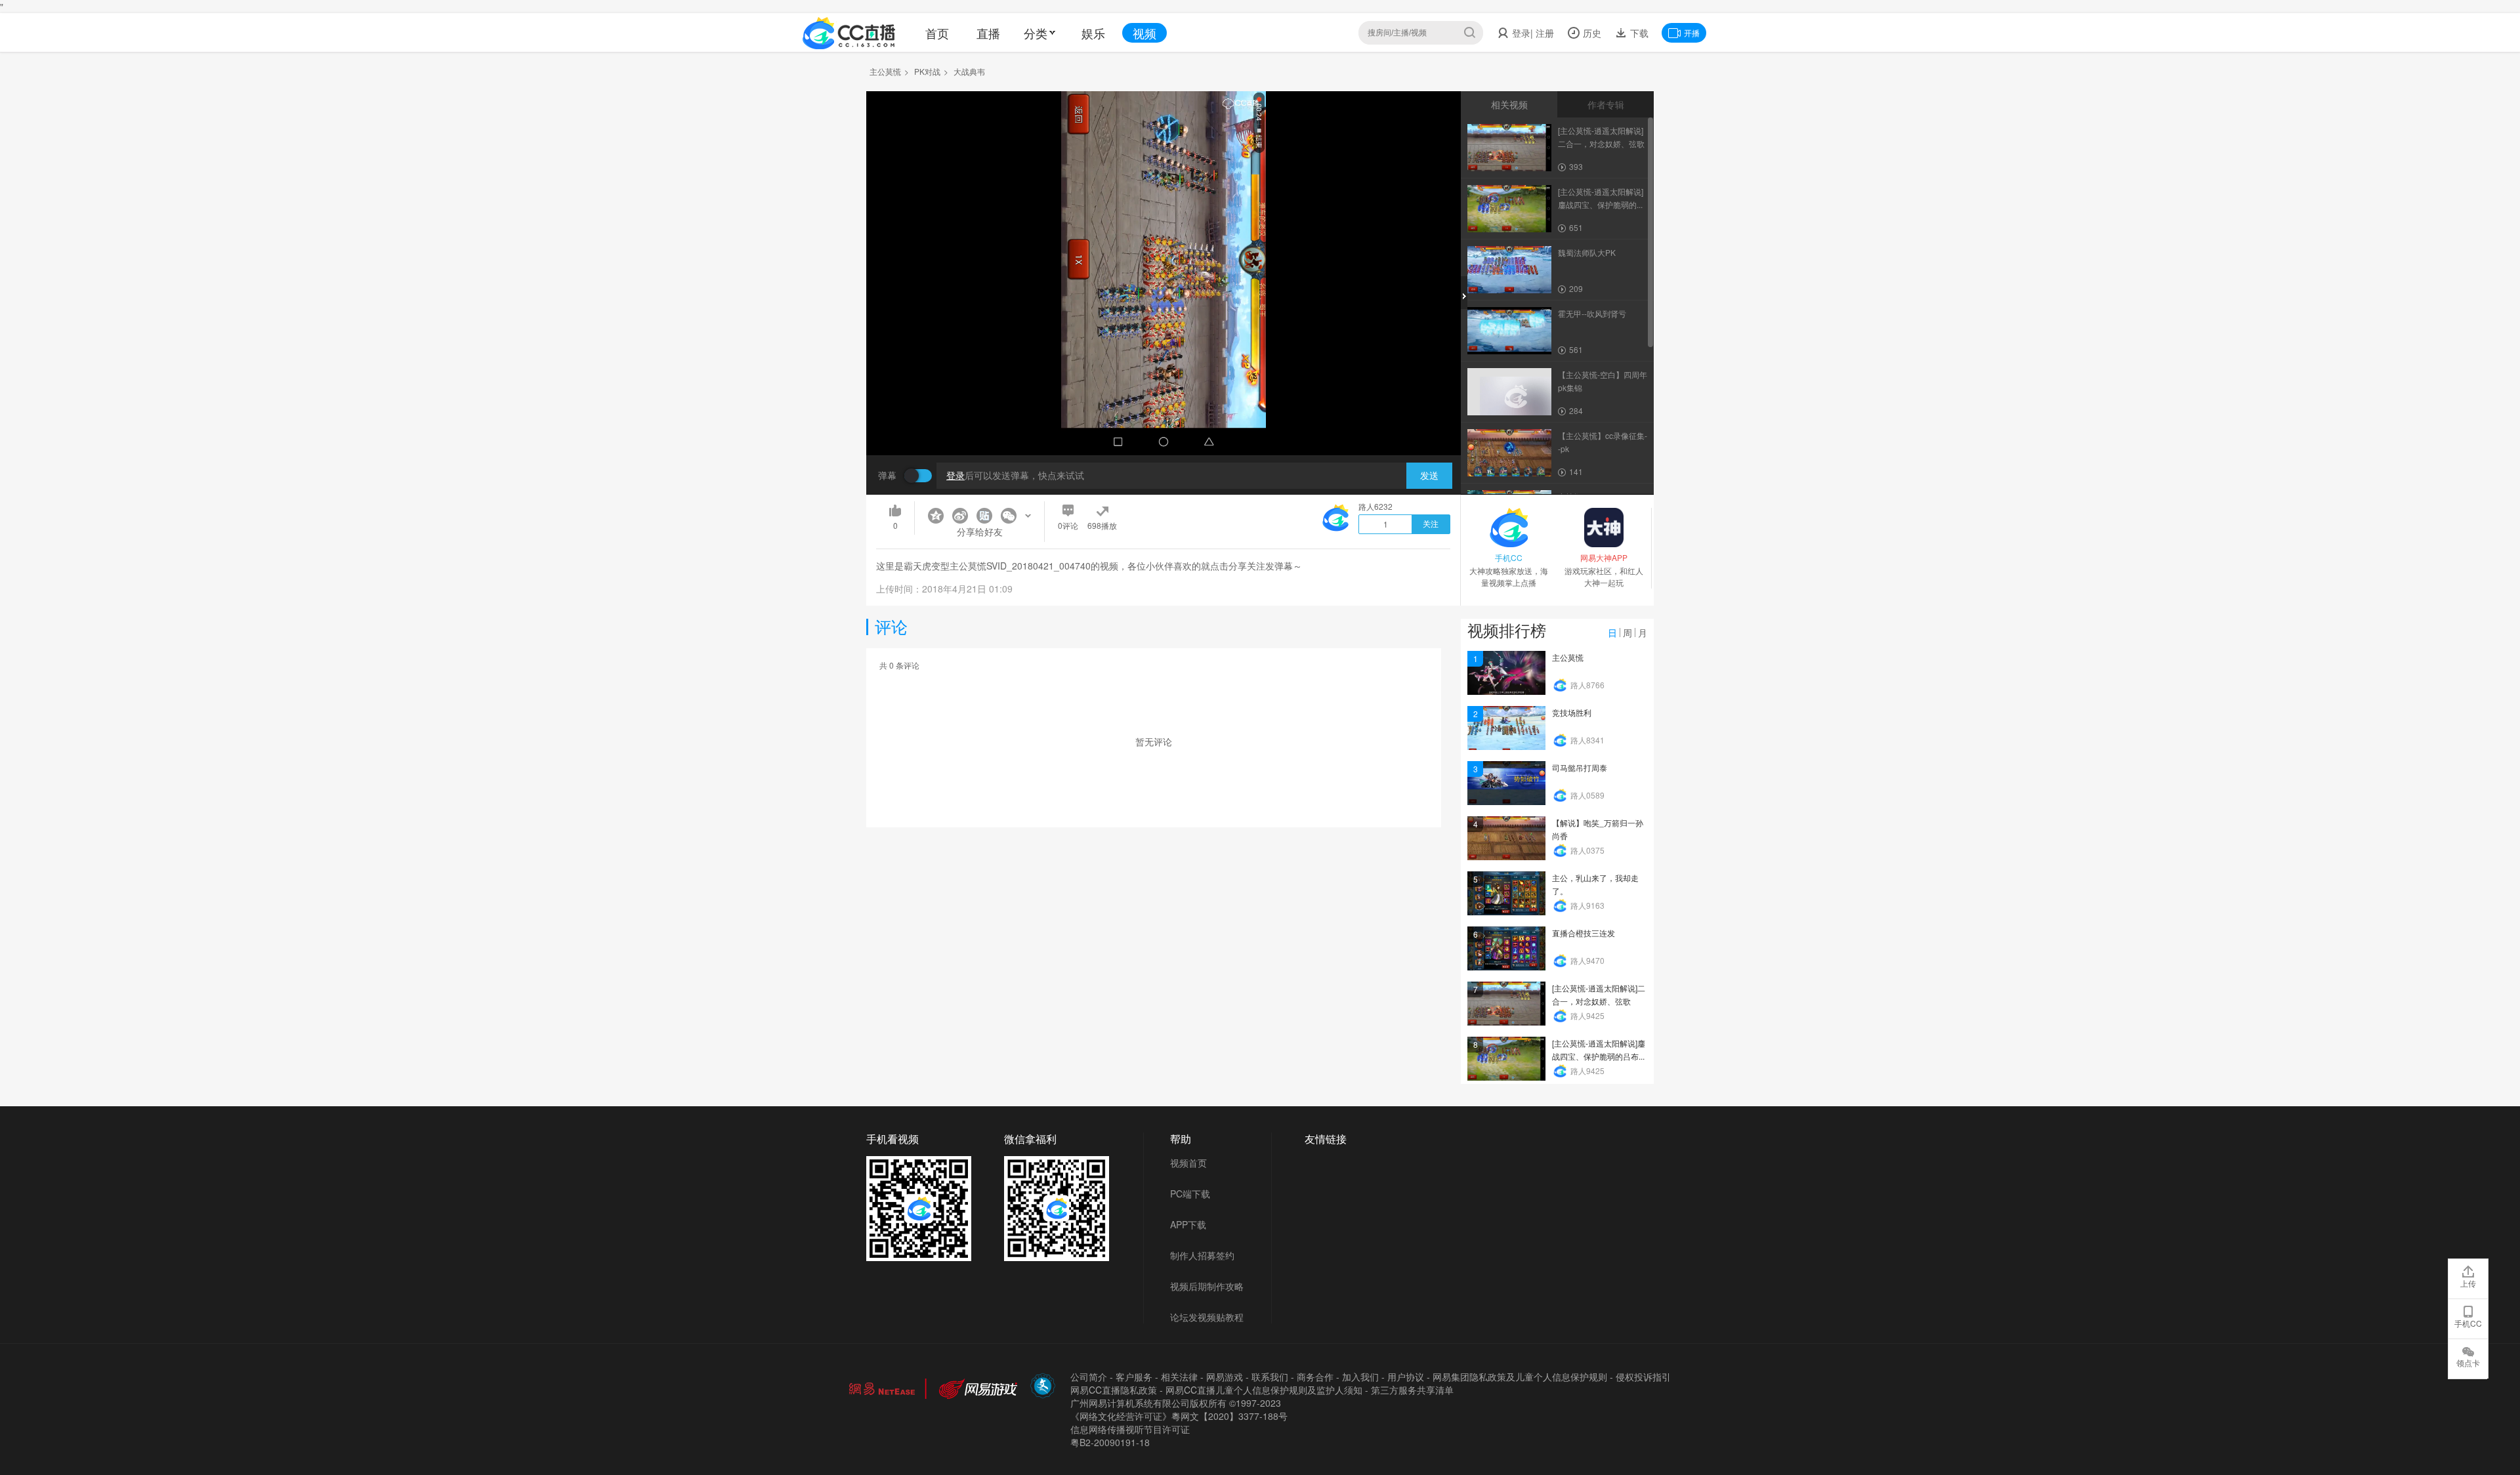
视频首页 (1188, 1163)
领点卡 (2468, 1362)
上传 (2468, 1283)
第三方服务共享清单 (1412, 1390)
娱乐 (1093, 33)
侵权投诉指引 (1643, 1377)
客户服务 (1134, 1377)
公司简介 (1089, 1377)
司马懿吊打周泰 (1580, 767)
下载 (1638, 33)
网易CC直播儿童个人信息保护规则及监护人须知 (1264, 1390)
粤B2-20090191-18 (1110, 1442)
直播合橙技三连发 (1584, 933)
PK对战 (927, 71)
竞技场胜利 (1572, 712)
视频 (1144, 33)
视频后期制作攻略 (1207, 1286)
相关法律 (1179, 1377)
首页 (937, 33)
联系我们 (1270, 1377)
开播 (1692, 32)
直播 (988, 33)
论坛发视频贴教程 (1207, 1317)
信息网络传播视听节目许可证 (1130, 1429)
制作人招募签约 (1202, 1255)
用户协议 (1406, 1377)
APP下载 (1188, 1224)
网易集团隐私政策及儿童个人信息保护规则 (1520, 1377)
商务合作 (1315, 1377)
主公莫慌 (885, 71)
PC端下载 (1190, 1194)
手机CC (2468, 1323)
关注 (1431, 524)
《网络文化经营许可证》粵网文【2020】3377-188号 (1179, 1416)
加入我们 (1360, 1377)
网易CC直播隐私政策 (1114, 1390)
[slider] (1164, 425)
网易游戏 (1225, 1377)
